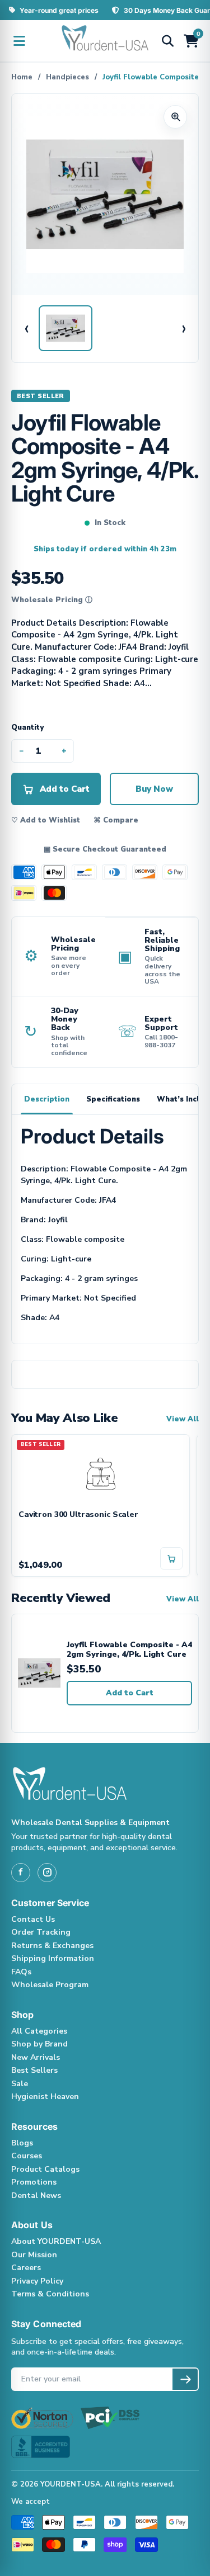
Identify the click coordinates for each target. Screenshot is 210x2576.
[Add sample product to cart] (171, 1558)
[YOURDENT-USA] (105, 41)
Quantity (27, 727)
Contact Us (33, 1919)
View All (183, 1419)
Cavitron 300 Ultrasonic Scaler (78, 1515)
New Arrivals (36, 2057)
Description (47, 1099)
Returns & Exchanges (52, 1946)
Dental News (36, 2195)
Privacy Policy (37, 2281)
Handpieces (67, 77)
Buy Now (154, 789)
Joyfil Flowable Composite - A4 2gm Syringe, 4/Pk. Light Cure (129, 1650)
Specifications (113, 1099)
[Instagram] (47, 1873)
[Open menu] (19, 41)
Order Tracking (41, 1932)
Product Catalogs (45, 2169)
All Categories (39, 2031)
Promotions (34, 2182)
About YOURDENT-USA (56, 2241)
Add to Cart (130, 1693)
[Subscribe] (185, 2379)
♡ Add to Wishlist (46, 820)
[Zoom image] (175, 117)
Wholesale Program (50, 1985)
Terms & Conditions (50, 2294)
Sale (20, 2084)
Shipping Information (53, 1958)
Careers (26, 2268)
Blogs (22, 2143)
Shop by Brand (39, 2044)
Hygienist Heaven (45, 2097)
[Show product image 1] (66, 328)
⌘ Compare (116, 820)
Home (22, 77)
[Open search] (167, 41)
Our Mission (34, 2255)
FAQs (21, 1972)
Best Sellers (34, 2070)
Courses (27, 2156)
